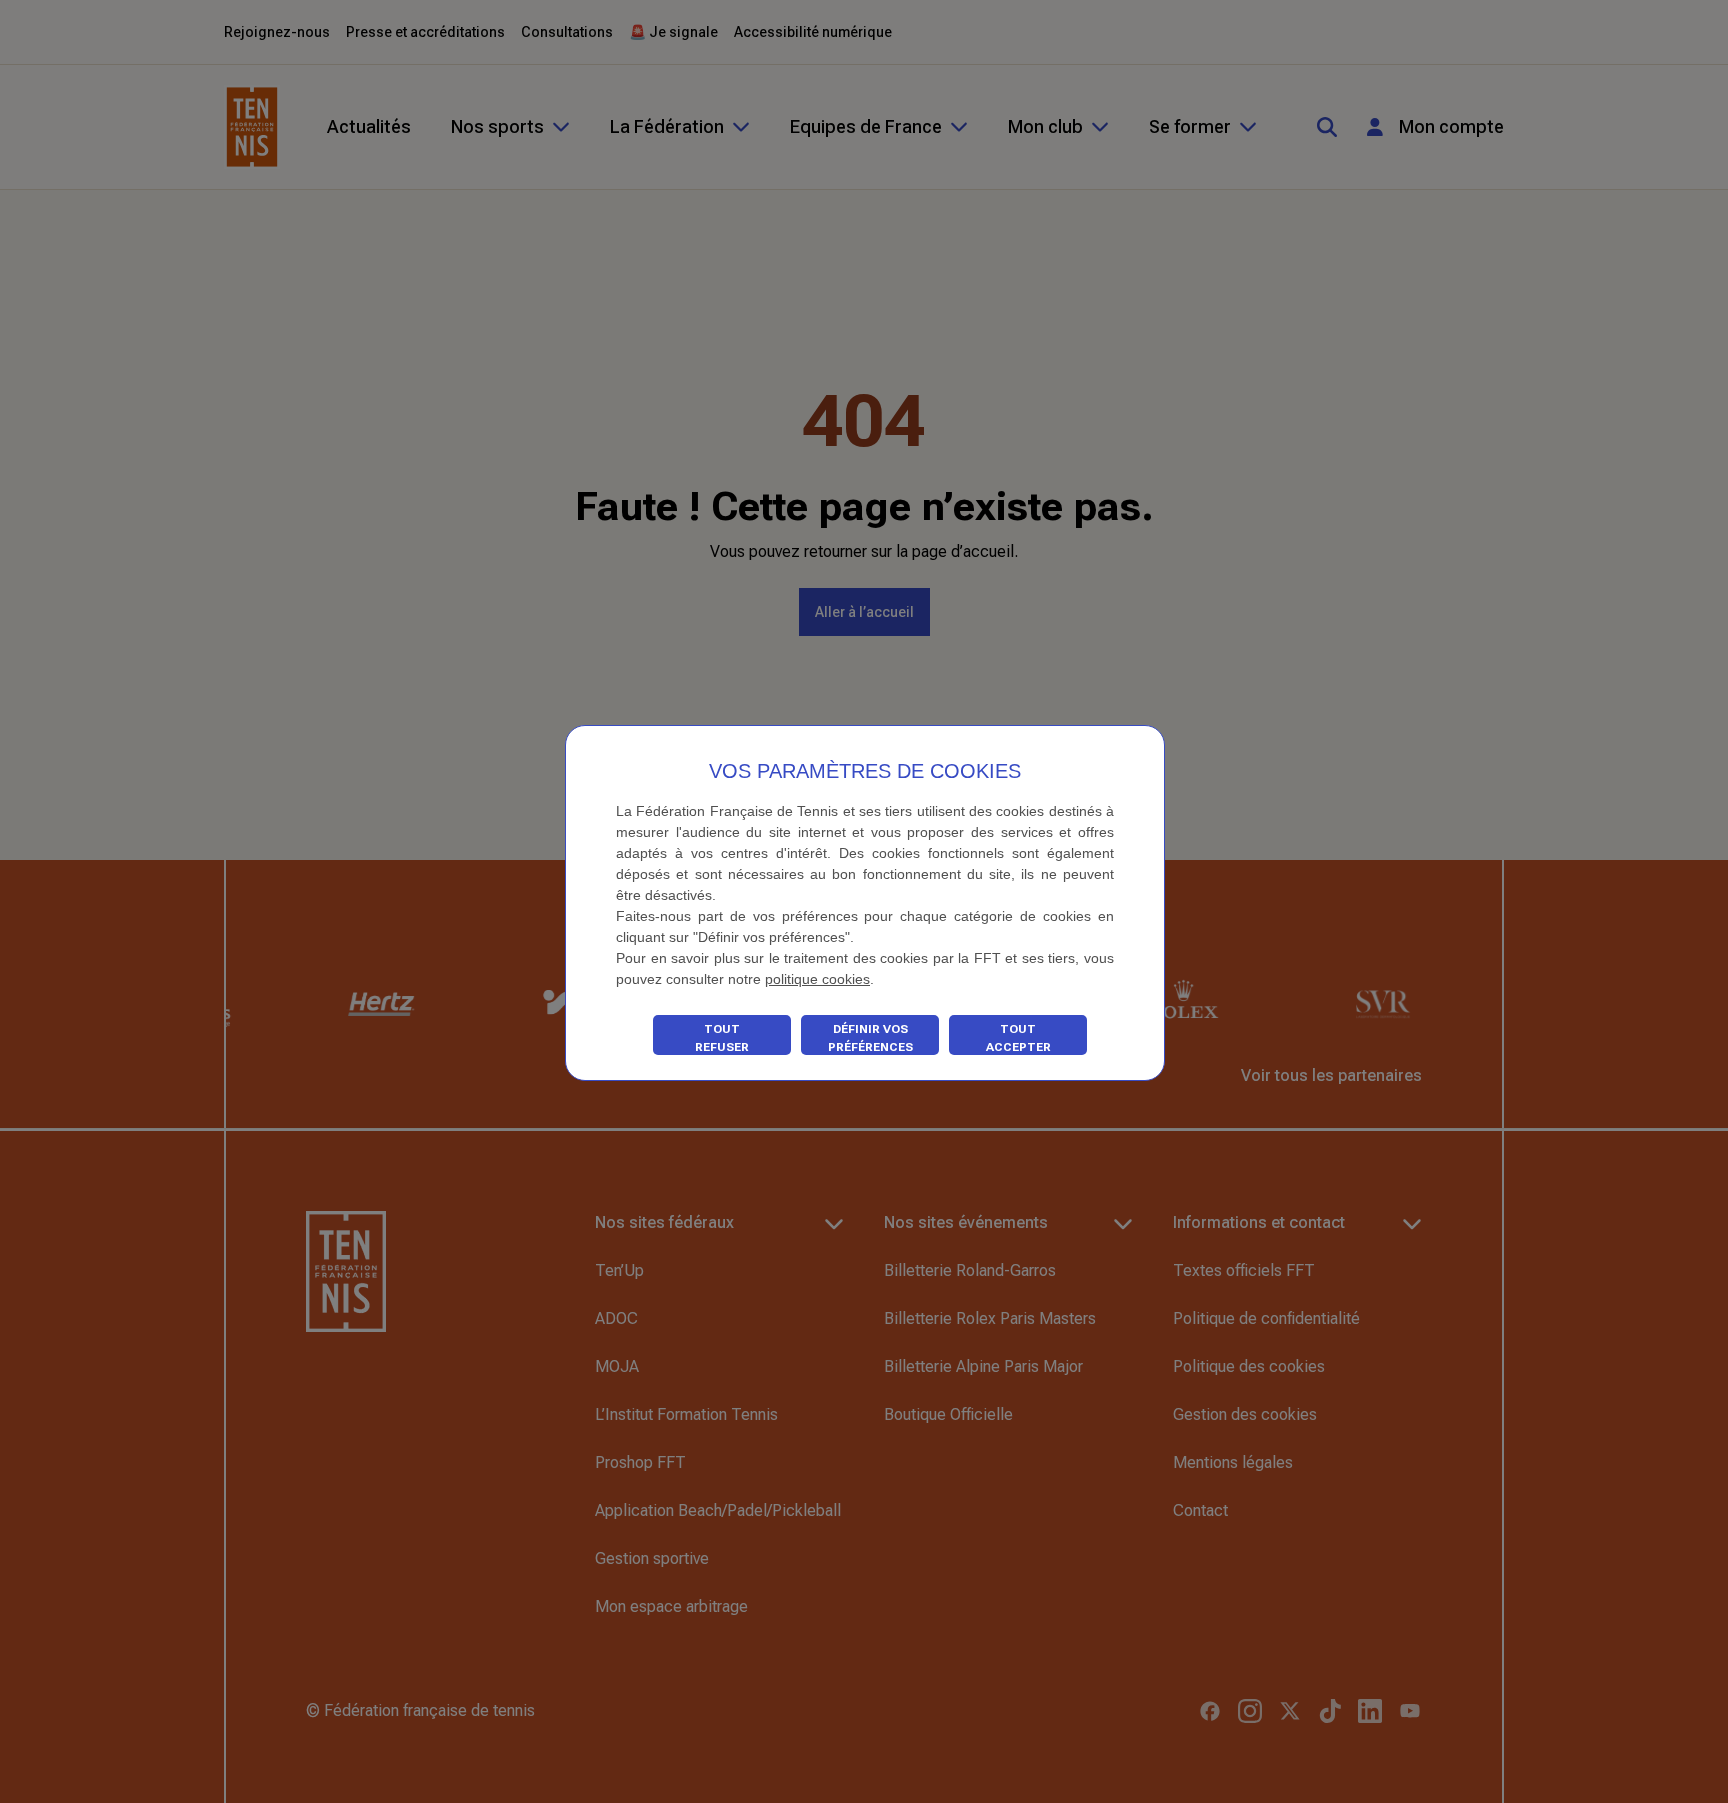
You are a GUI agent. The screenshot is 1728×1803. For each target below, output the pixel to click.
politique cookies (817, 979)
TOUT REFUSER (722, 1038)
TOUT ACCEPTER (1018, 1038)
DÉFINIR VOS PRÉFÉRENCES (870, 1038)
